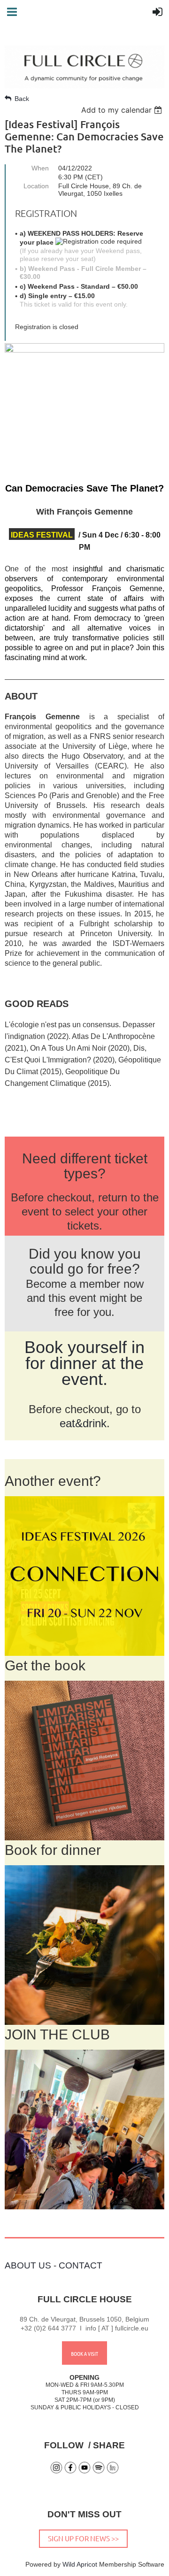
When (40, 168)
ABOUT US (28, 2265)
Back (22, 99)
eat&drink (83, 1423)
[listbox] (123, 110)
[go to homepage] (84, 85)
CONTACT (81, 2265)
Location (36, 186)
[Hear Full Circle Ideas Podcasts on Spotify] (99, 2472)
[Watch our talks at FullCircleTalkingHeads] (84, 2472)
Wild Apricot (80, 2564)
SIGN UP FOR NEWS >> (83, 2538)
